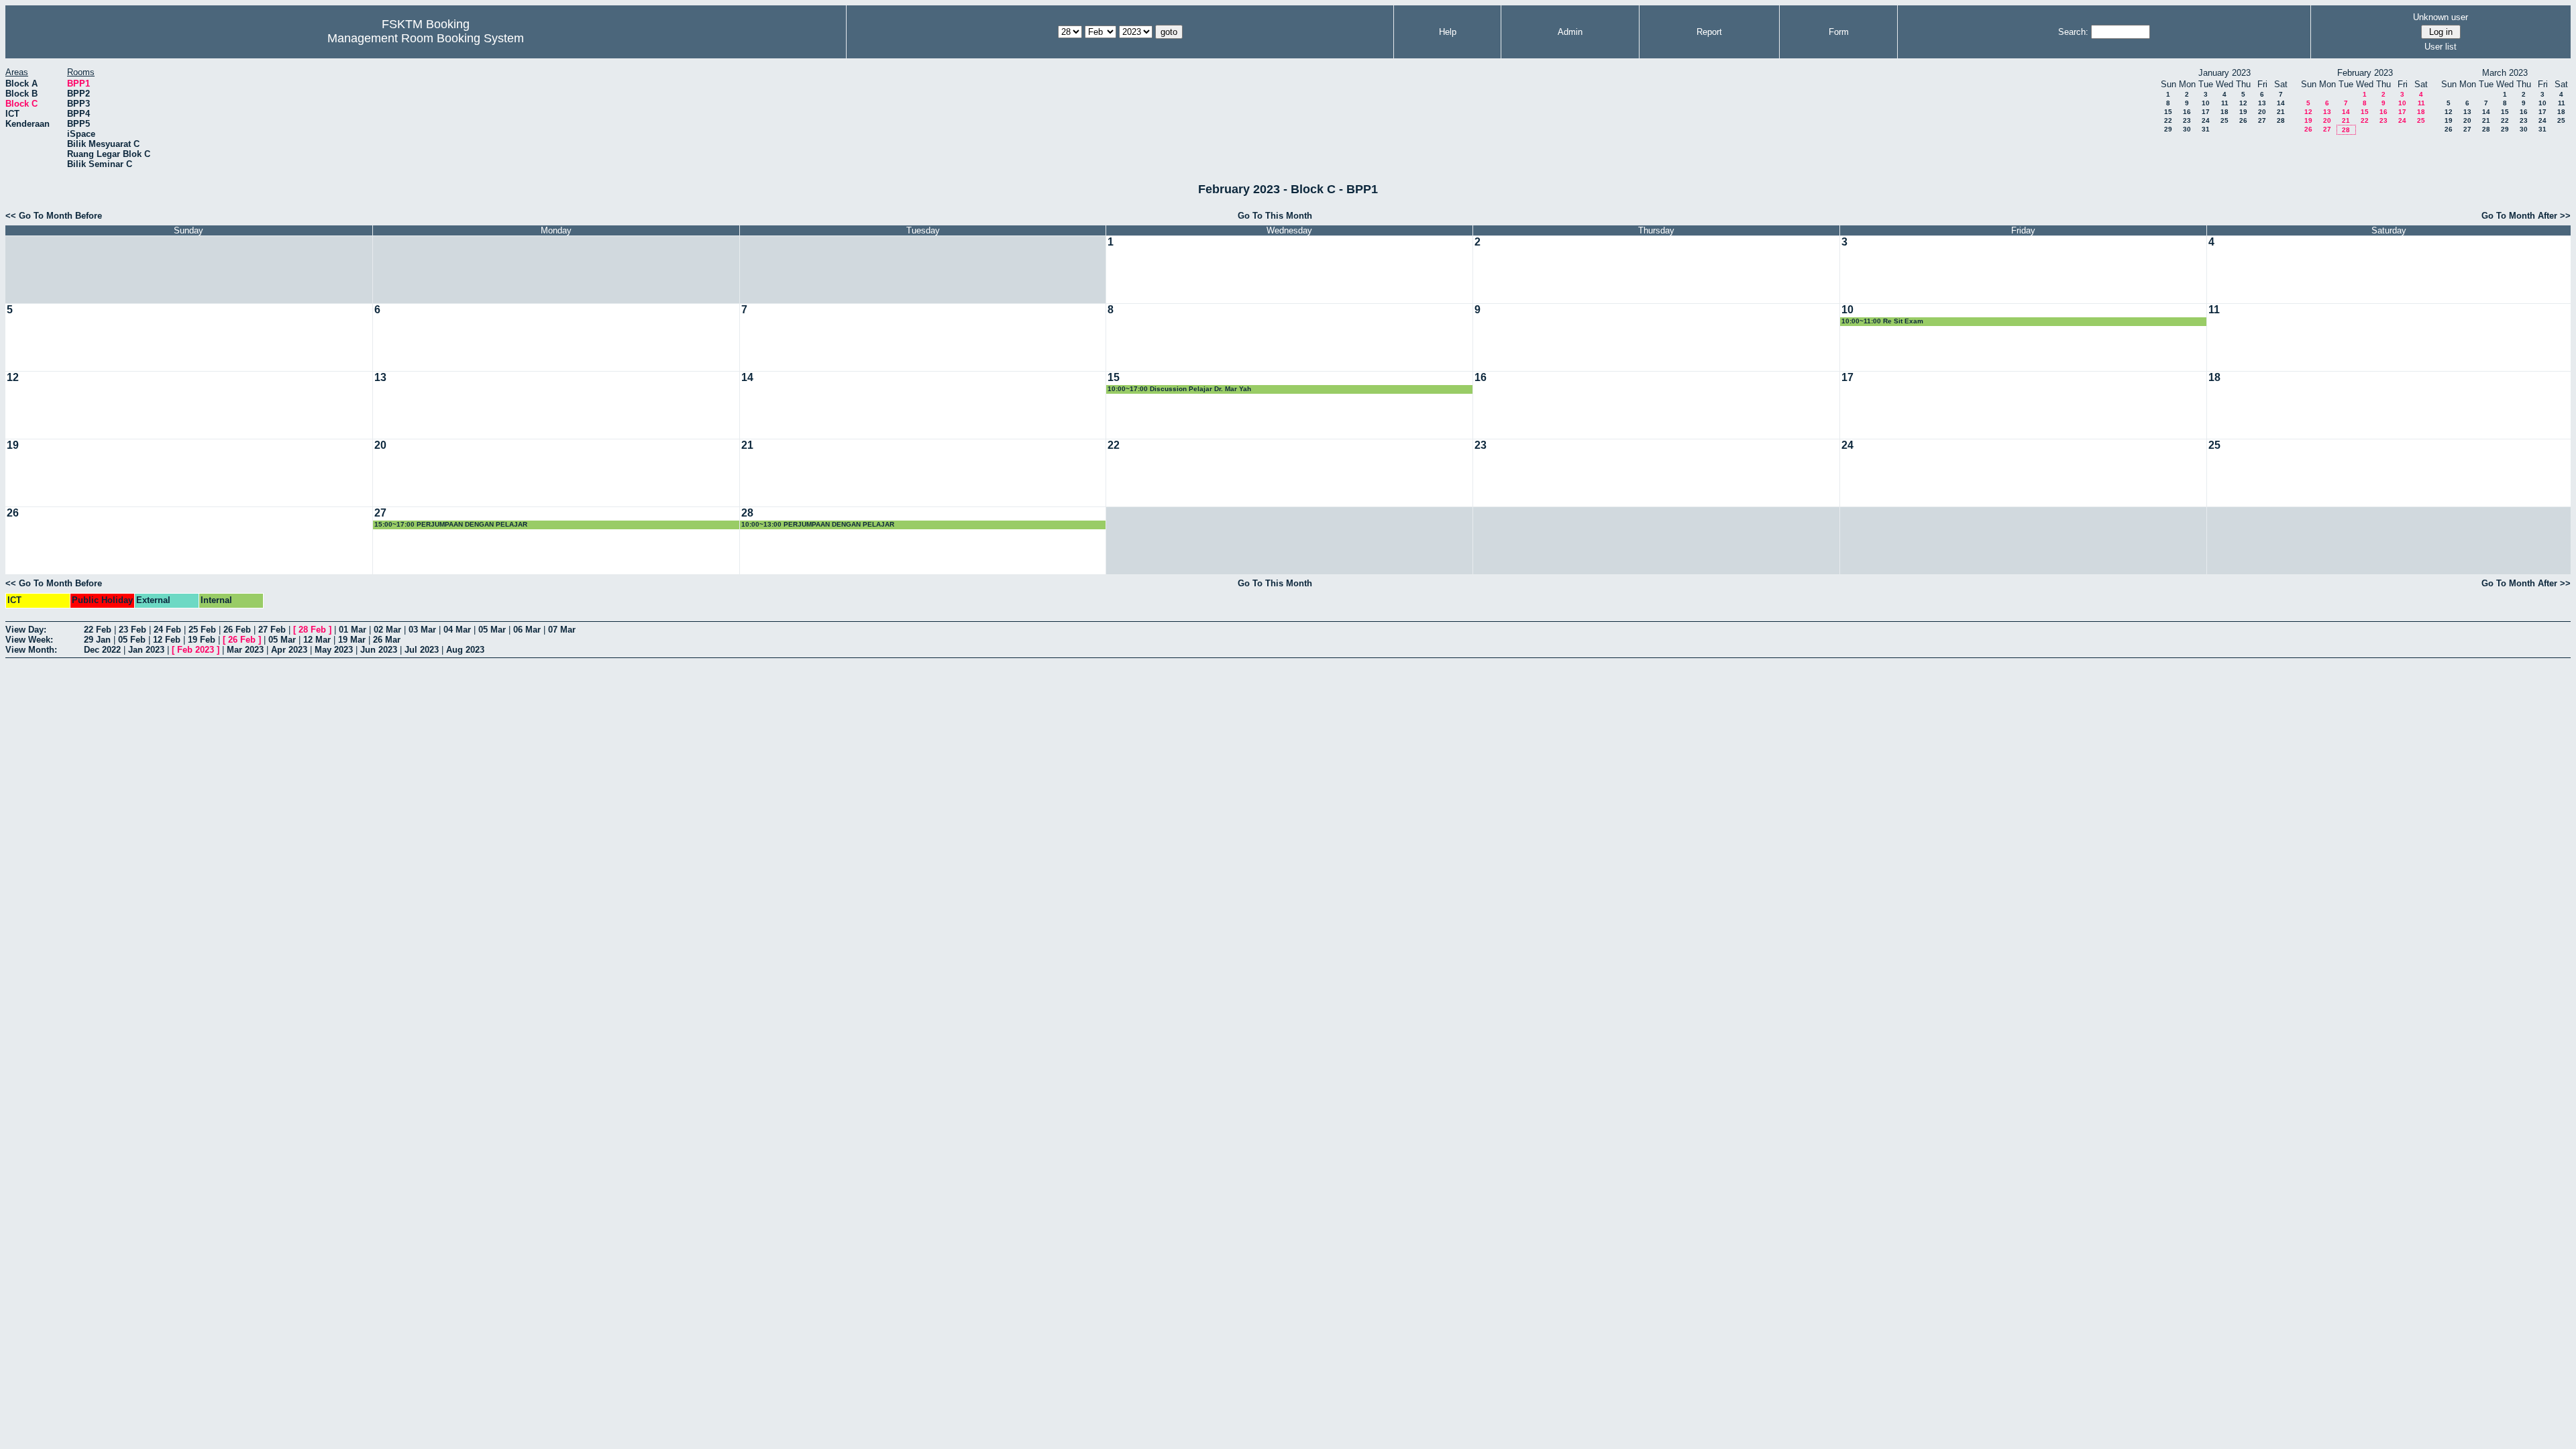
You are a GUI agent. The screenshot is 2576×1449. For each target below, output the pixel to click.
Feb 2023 (196, 650)
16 (2187, 112)
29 (2168, 129)
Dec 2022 (102, 650)
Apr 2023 (289, 650)
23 (2187, 120)
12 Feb (167, 640)
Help (1448, 32)
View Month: (31, 650)
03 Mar (422, 630)
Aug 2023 (465, 650)
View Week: (29, 640)
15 (2168, 112)
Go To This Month (1275, 216)
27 (2262, 120)
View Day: (26, 630)
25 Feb (202, 630)
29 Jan (97, 640)
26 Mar (387, 640)
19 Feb (202, 640)
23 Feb (132, 630)
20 (2262, 112)
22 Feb (98, 630)
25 (2224, 120)
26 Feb (237, 630)
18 (2224, 112)
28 (2281, 120)
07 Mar (562, 630)
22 (2168, 120)
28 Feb (312, 630)
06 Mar (527, 630)
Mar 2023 (245, 650)
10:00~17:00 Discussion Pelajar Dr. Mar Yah (1179, 389)
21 (2281, 112)
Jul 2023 (422, 650)
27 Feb (272, 630)
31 (2206, 129)
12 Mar (317, 640)
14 (2281, 103)
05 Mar (492, 630)
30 (2187, 129)
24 (2206, 120)
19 (2243, 112)
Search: (2073, 32)
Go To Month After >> (2526, 216)
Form (1839, 32)
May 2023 (334, 650)
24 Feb (167, 630)
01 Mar (353, 630)
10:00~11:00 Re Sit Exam (1882, 321)
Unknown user (2440, 17)
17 (2206, 112)
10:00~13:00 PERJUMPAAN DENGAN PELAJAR (818, 524)
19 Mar (352, 640)
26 (2243, 120)
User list (2440, 47)
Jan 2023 (146, 650)
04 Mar (457, 630)
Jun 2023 (379, 650)
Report (1709, 32)
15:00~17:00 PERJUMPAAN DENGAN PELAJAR (451, 524)
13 (2262, 103)
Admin (1570, 32)
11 (2225, 103)
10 (2206, 103)
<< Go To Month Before (54, 216)
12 (2243, 103)
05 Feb (132, 640)
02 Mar (387, 630)
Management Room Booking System (426, 38)
